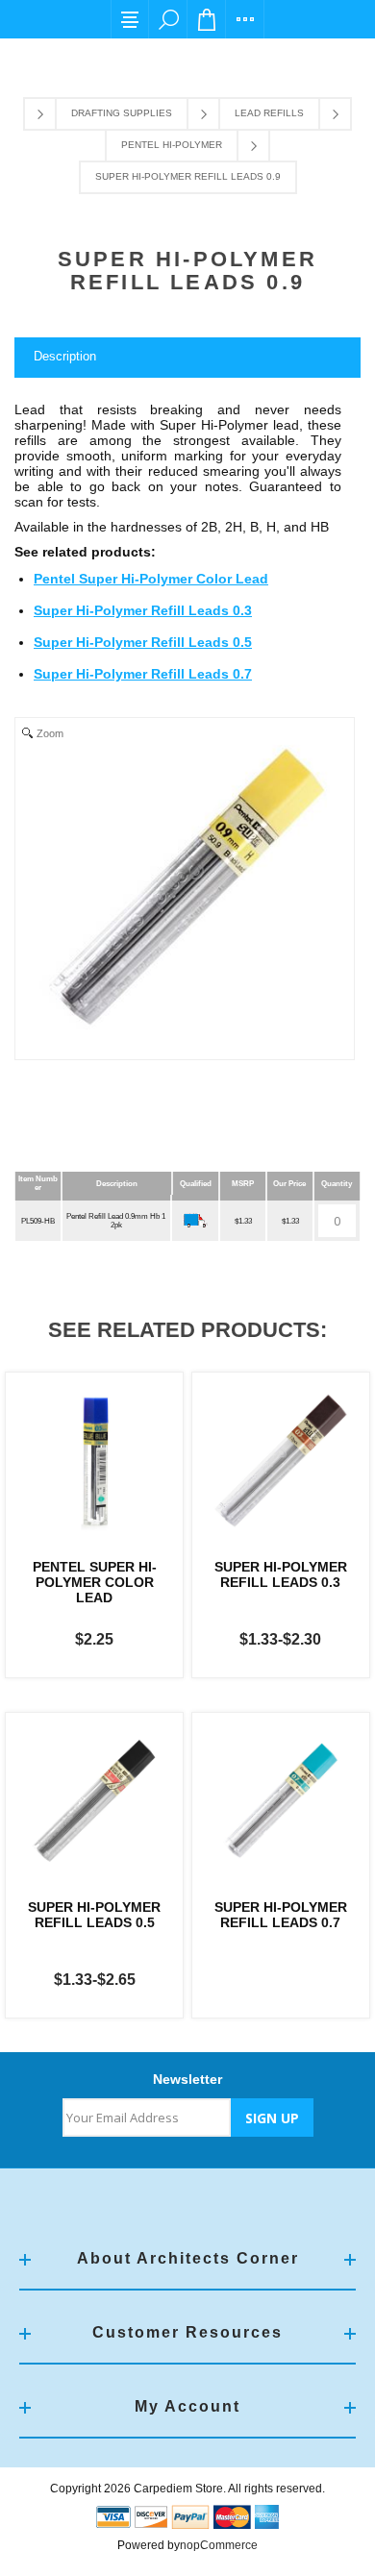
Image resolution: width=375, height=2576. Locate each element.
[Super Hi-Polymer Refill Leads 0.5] (94, 1801)
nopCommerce (219, 2545)
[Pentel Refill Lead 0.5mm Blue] (94, 1461)
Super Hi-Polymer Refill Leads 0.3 (143, 610)
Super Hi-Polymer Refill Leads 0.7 (143, 674)
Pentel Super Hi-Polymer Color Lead (151, 579)
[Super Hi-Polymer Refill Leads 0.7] (281, 1801)
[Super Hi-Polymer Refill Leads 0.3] (281, 1461)
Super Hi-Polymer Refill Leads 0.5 (143, 642)
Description (65, 356)
